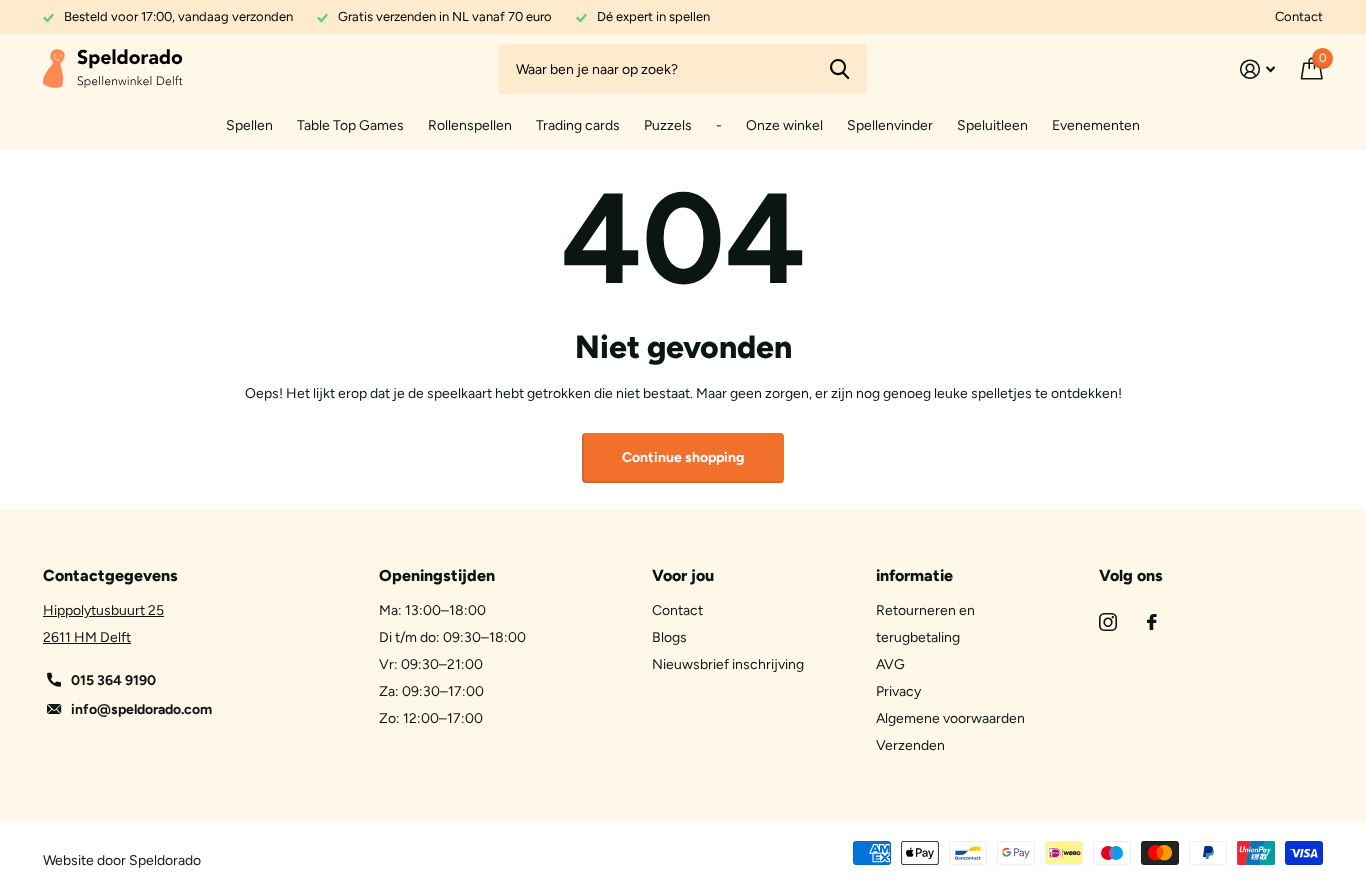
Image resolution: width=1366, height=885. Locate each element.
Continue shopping (683, 457)
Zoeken (839, 69)
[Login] (1257, 69)
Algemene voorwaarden (950, 718)
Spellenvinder (890, 125)
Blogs (669, 637)
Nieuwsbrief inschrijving (728, 664)
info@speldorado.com (141, 709)
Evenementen (1096, 125)
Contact (1299, 16)
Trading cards (578, 125)
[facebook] (1152, 622)
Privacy (898, 691)
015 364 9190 (113, 680)
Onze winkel (784, 125)
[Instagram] (1108, 622)
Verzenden (910, 745)
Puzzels (668, 125)
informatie (914, 575)
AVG (890, 664)
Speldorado (165, 860)
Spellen (249, 125)
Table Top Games (350, 125)
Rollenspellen (470, 125)
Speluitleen (992, 125)
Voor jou (683, 575)
